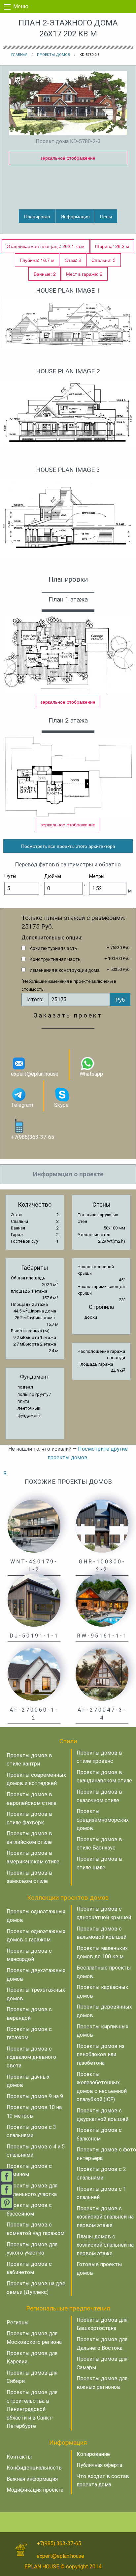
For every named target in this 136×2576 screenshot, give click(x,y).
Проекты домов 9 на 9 (35, 2096)
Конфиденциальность (34, 2468)
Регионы (18, 2323)
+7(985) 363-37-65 (59, 2543)
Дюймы (53, 876)
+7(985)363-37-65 (33, 1137)
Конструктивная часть (55, 959)
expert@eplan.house (35, 1074)
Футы (10, 876)
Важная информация (32, 2479)
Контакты (19, 2457)
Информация (75, 216)
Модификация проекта (35, 2490)
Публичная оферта (99, 2465)
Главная (19, 55)
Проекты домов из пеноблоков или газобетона (101, 2055)
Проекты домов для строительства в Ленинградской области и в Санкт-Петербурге (32, 2409)
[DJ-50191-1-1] (34, 1600)
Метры (97, 876)
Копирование (93, 2454)
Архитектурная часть (53, 948)
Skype (61, 1105)
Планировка (37, 216)
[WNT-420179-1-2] (34, 1526)
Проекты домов (53, 55)
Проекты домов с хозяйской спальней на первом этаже (105, 2217)
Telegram (22, 1105)
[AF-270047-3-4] (102, 1674)
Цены (106, 216)
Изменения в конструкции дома (65, 970)
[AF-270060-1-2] (34, 1674)
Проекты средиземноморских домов (103, 1820)
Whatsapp (91, 1074)
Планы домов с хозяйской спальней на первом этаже (105, 2245)
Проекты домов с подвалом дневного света (31, 2057)
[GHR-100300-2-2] (102, 1526)
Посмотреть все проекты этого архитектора (68, 846)
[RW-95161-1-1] (102, 1600)
